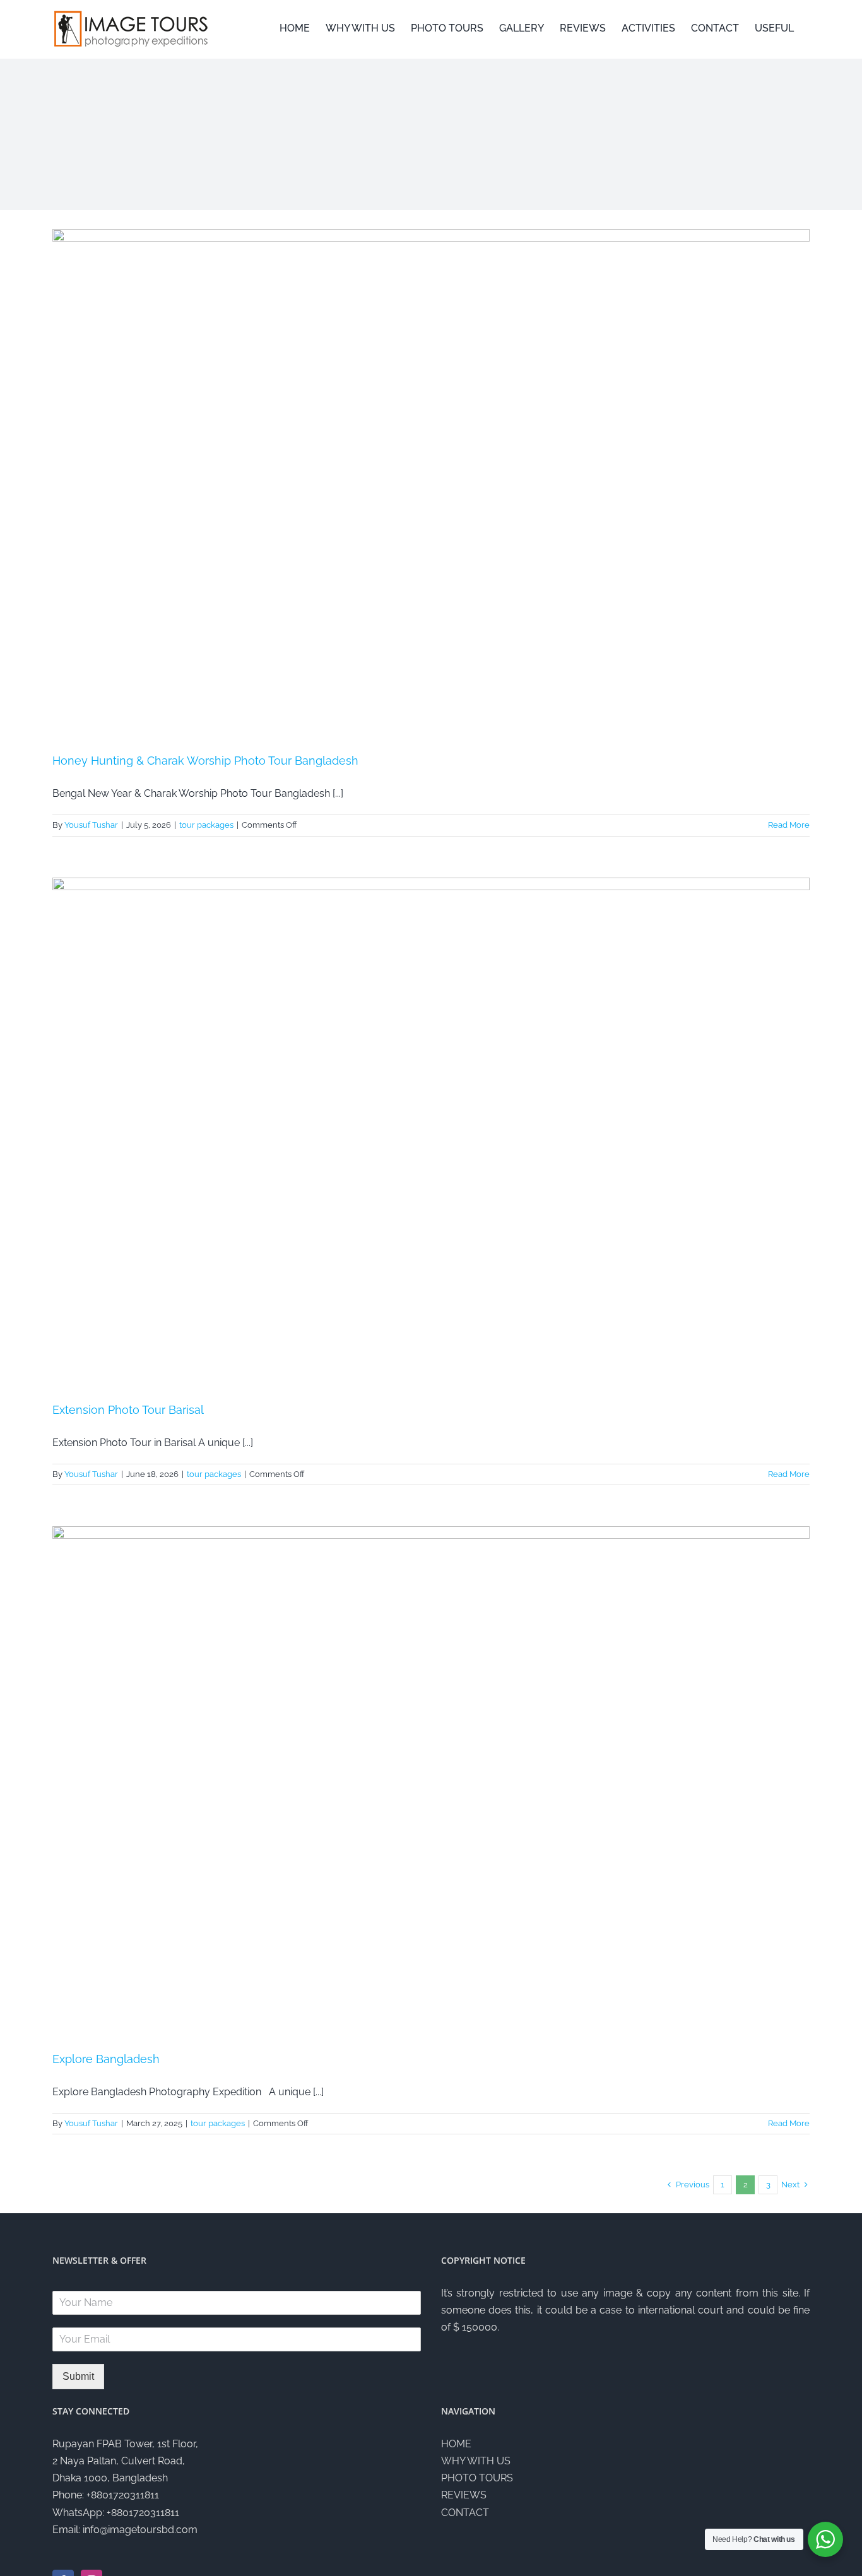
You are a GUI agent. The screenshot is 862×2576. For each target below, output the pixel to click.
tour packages (206, 825)
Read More (789, 825)
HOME (456, 2444)
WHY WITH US (476, 2461)
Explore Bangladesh (106, 2059)
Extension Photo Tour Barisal (128, 1410)
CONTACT (465, 2513)
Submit (78, 2376)
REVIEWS (464, 2495)
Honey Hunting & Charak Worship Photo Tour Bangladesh (205, 761)
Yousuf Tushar (91, 825)
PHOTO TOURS (477, 2478)
